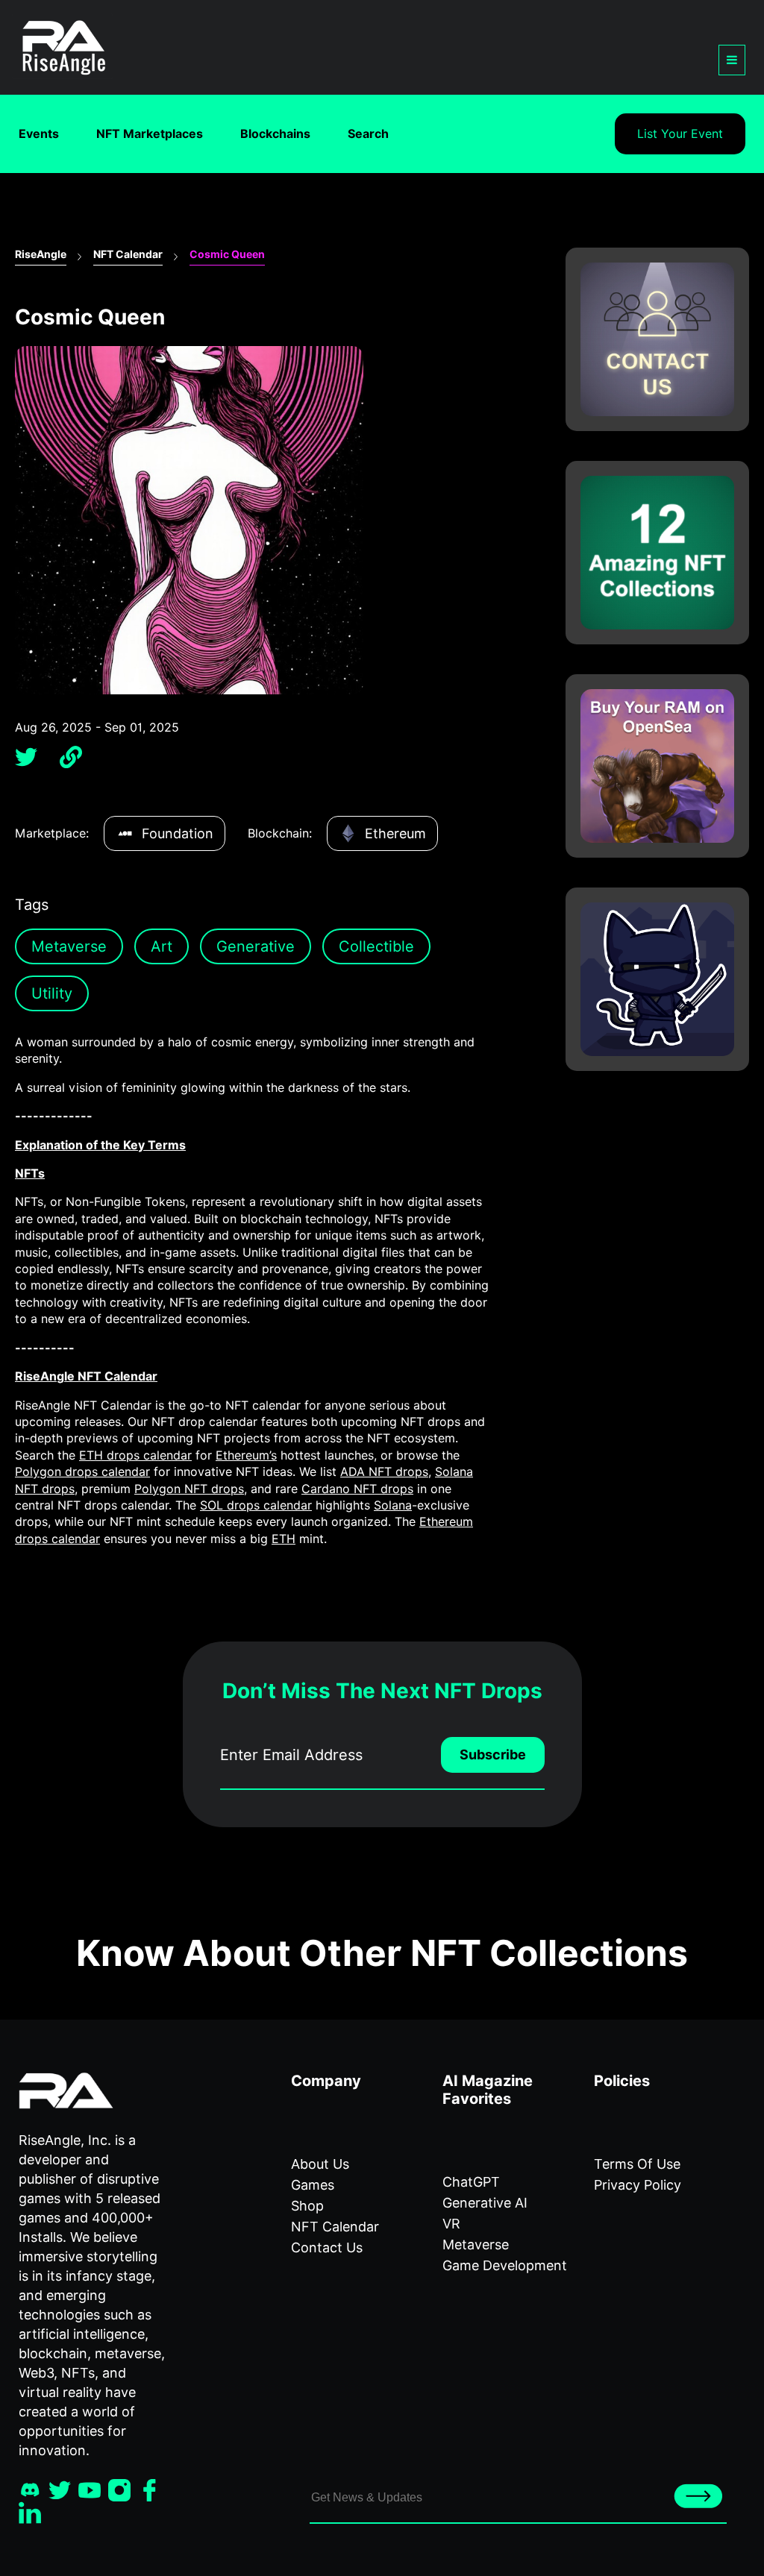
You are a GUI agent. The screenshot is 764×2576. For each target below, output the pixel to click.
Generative (256, 946)
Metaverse (69, 946)
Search (368, 134)
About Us (320, 2164)
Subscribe (493, 1754)
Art (162, 946)
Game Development (505, 2265)
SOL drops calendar (256, 1505)
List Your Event (680, 134)
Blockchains (275, 134)
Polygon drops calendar (82, 1472)
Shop (307, 2206)
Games (313, 2185)
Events (39, 134)
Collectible (376, 946)
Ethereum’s (246, 1455)
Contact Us (327, 2247)
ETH (284, 1539)
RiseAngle (41, 254)
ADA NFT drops (384, 1472)
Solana (393, 1505)
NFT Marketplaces (150, 134)
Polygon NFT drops (189, 1489)
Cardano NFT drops (357, 1489)
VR (451, 2224)
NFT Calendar (128, 254)
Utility (52, 993)
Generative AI (485, 2203)
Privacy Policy (638, 2185)
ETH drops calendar (135, 1455)
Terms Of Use (637, 2164)
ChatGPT (471, 2182)
